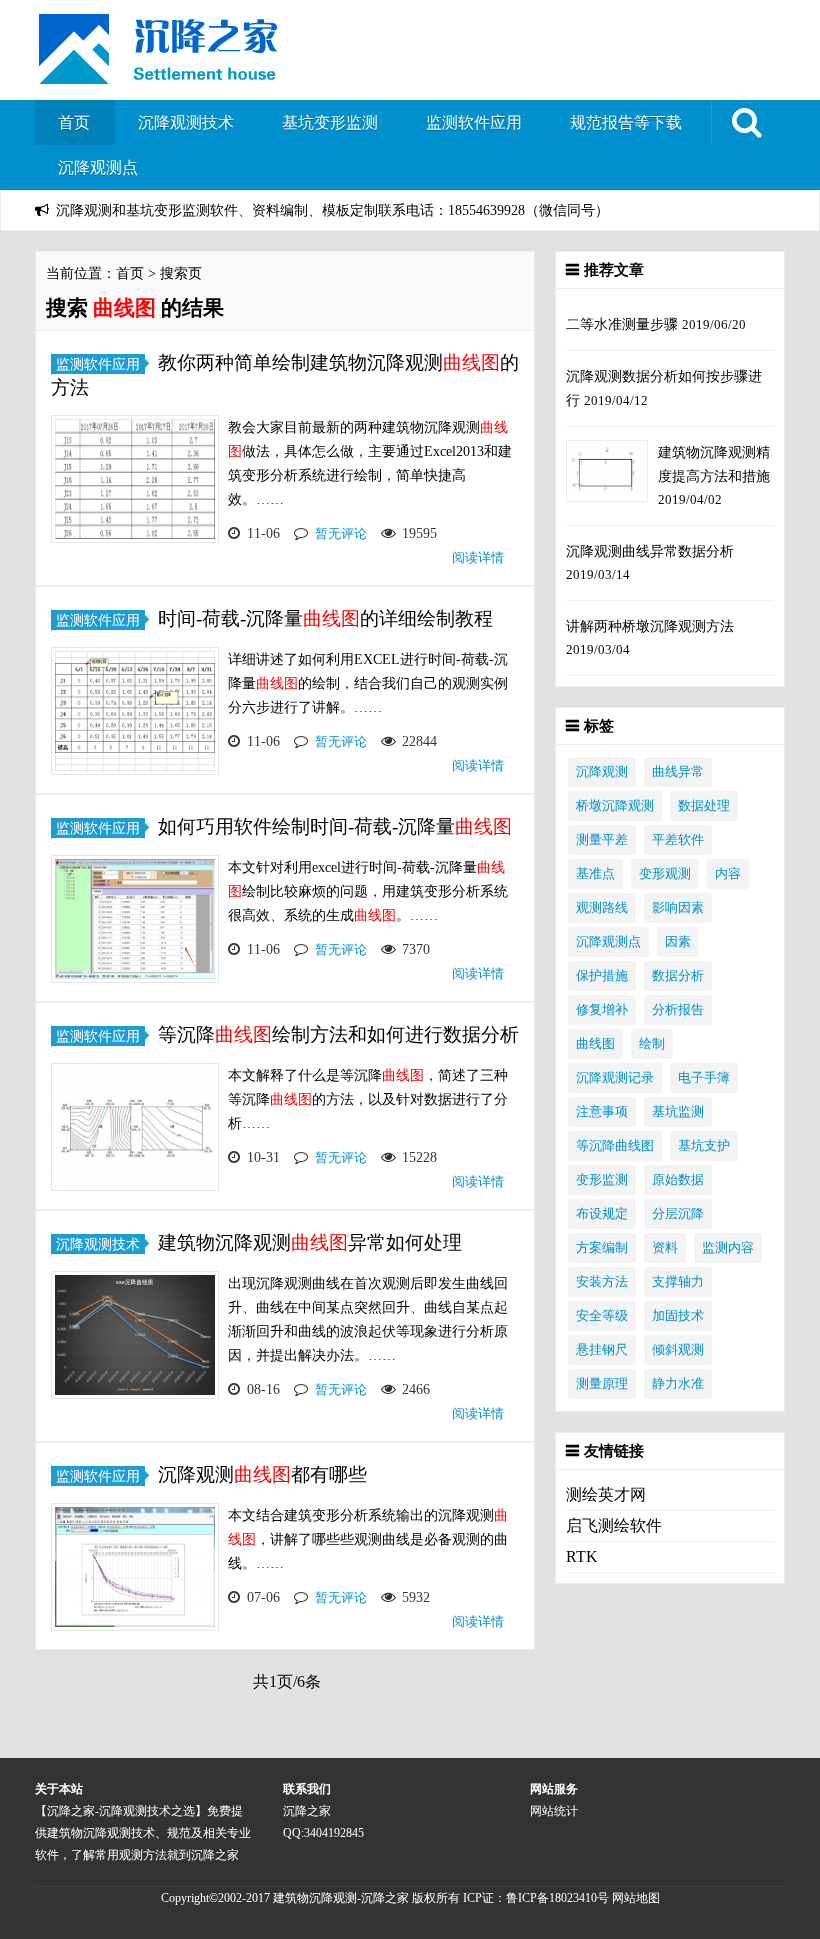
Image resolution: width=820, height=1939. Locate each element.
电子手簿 (704, 1078)
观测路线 (602, 908)
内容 (728, 874)
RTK (582, 1556)
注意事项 (602, 1112)
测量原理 (602, 1384)
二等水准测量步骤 (624, 324)
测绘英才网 (606, 1494)
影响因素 (678, 908)
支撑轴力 (678, 1282)
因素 (678, 942)
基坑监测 (678, 1112)
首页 (74, 122)
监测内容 (728, 1248)
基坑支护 (704, 1146)
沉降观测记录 (615, 1078)
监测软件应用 (474, 122)
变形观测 (665, 874)
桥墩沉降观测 (615, 806)
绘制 (652, 1044)
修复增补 (602, 1010)
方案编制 (602, 1248)
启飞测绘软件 (614, 1525)
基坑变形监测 (330, 122)
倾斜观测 (678, 1350)
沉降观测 (602, 772)
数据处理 (704, 806)
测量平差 (602, 840)
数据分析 (678, 976)
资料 (665, 1248)
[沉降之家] (158, 74)
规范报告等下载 (626, 122)
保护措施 (602, 976)
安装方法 (602, 1282)
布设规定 (602, 1214)
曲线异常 (678, 772)
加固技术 (678, 1316)
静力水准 (678, 1384)
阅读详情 (478, 557)
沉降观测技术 (186, 122)
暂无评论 (341, 533)
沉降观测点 (98, 167)
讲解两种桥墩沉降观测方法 (650, 626)
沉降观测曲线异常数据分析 (650, 551)
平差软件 (678, 840)
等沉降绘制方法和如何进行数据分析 (338, 1034)
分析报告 (678, 1010)
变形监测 (602, 1180)
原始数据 (678, 1180)
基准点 (595, 874)
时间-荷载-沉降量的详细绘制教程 (325, 618)
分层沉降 (678, 1214)
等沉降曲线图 (615, 1146)
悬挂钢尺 (602, 1350)
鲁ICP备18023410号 (559, 1898)
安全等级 (602, 1316)
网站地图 (636, 1898)
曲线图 (595, 1044)
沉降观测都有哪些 (262, 1474)
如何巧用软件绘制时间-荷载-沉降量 (335, 826)
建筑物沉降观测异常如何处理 (310, 1242)
